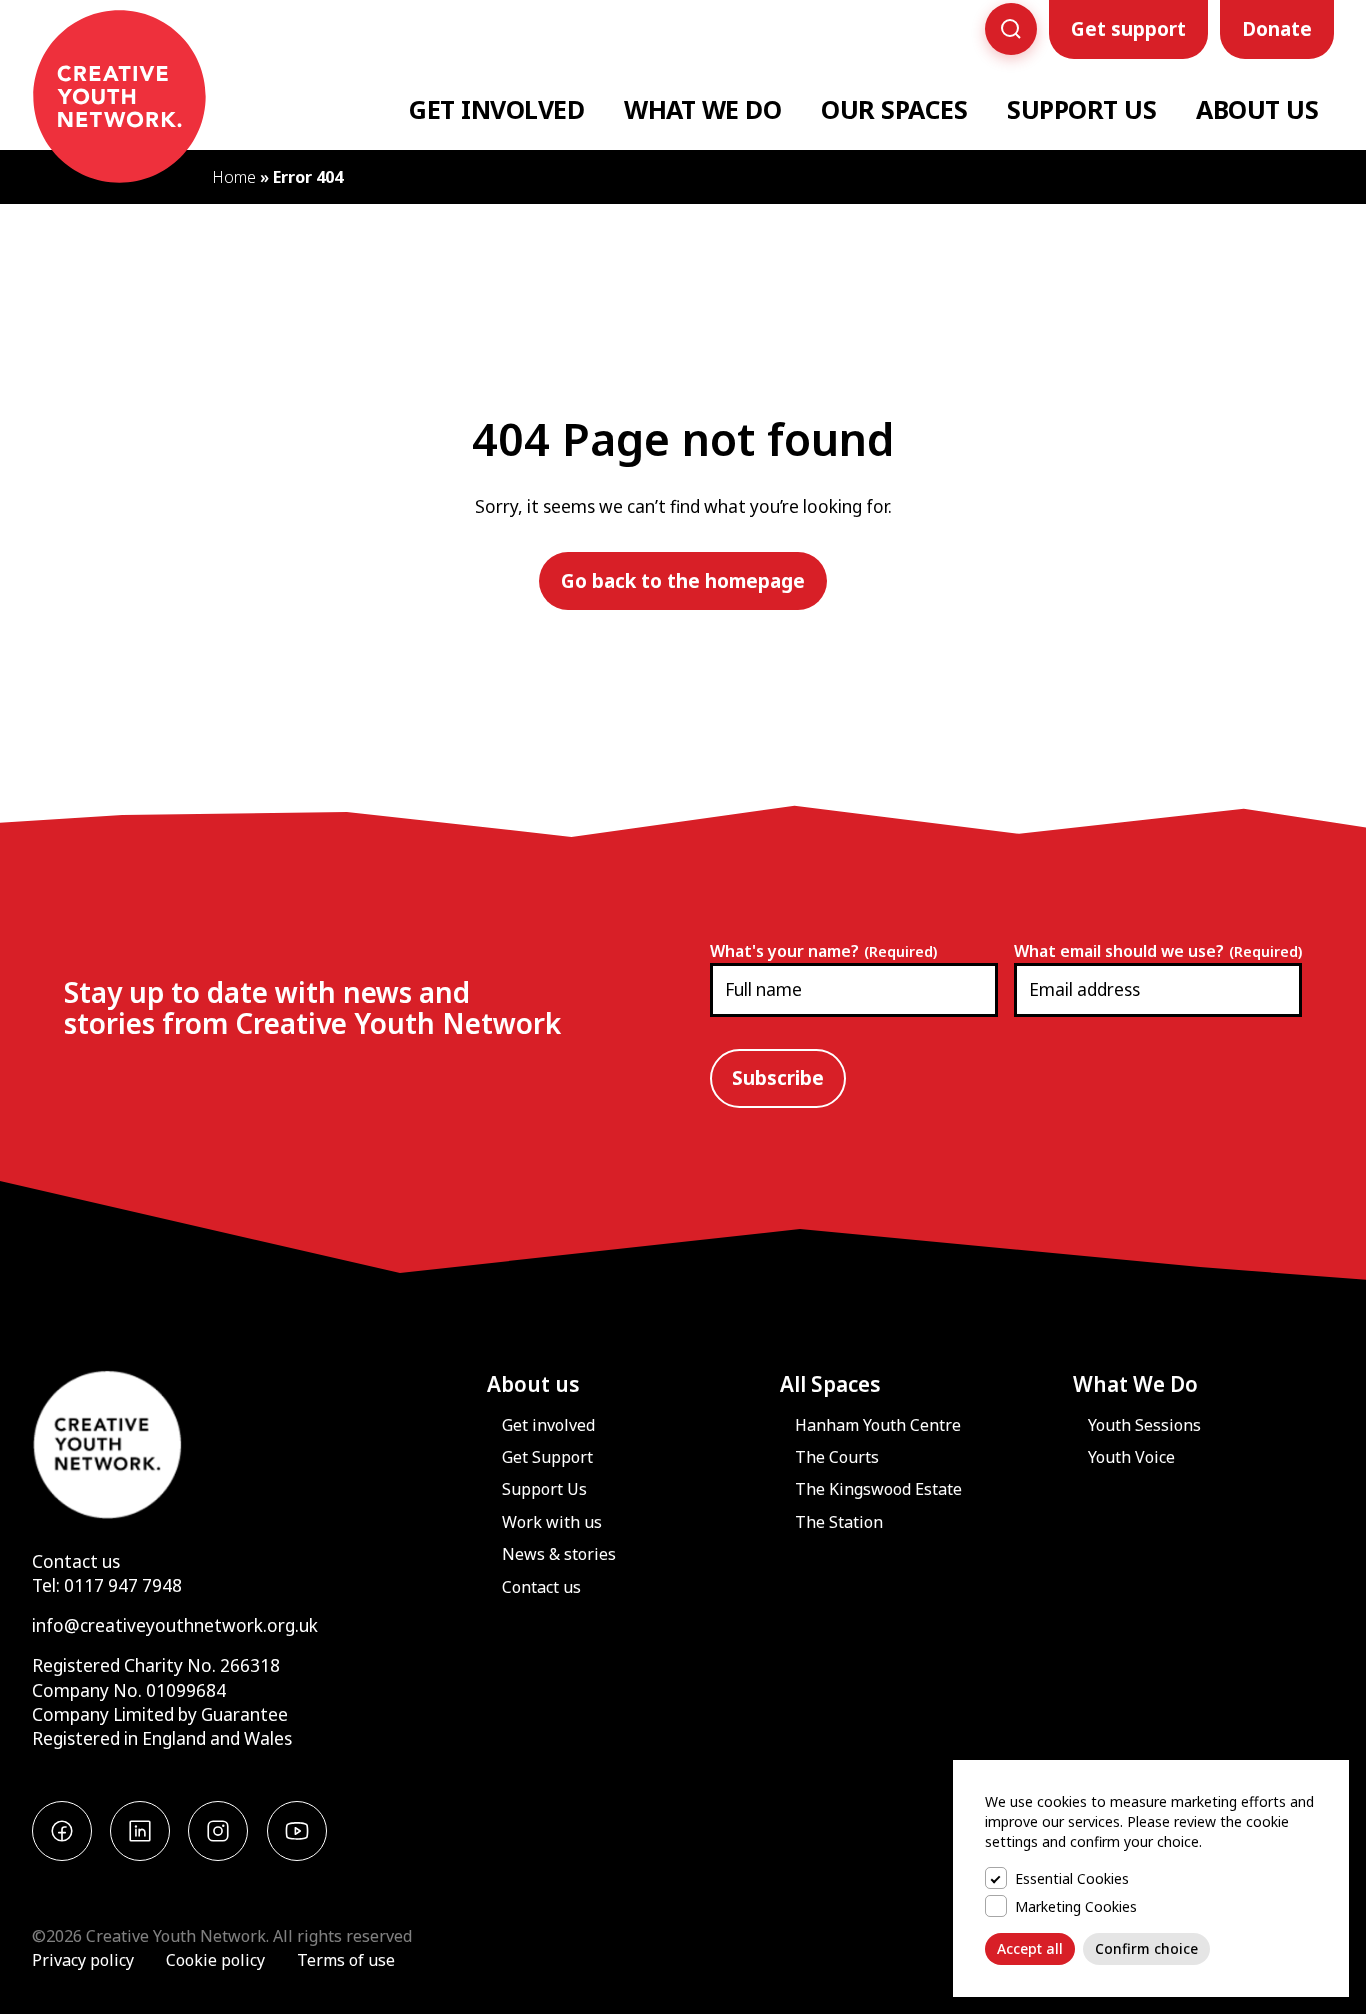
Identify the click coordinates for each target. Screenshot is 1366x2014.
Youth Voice (1131, 1457)
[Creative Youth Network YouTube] (297, 1831)
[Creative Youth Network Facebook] (62, 1831)
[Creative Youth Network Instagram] (218, 1831)
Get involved (548, 1425)
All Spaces (830, 1384)
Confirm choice (1146, 1948)
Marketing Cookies (1076, 1906)
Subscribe (778, 1078)
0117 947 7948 (123, 1585)
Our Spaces (894, 109)
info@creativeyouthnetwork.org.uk (175, 1625)
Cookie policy (215, 1960)
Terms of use (346, 1960)
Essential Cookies (1072, 1878)
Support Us (1081, 109)
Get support (1128, 29)
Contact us (76, 1561)
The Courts (837, 1457)
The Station (839, 1522)
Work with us (552, 1522)
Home (234, 177)
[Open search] (1011, 29)
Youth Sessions (1144, 1425)
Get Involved (496, 109)
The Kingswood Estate (878, 1489)
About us (533, 1384)
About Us (1257, 109)
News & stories (559, 1554)
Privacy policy (83, 1960)
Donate (1277, 29)
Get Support (547, 1457)
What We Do (702, 109)
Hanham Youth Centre (878, 1425)
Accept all (1030, 1948)
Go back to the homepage (683, 581)
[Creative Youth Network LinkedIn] (140, 1831)
